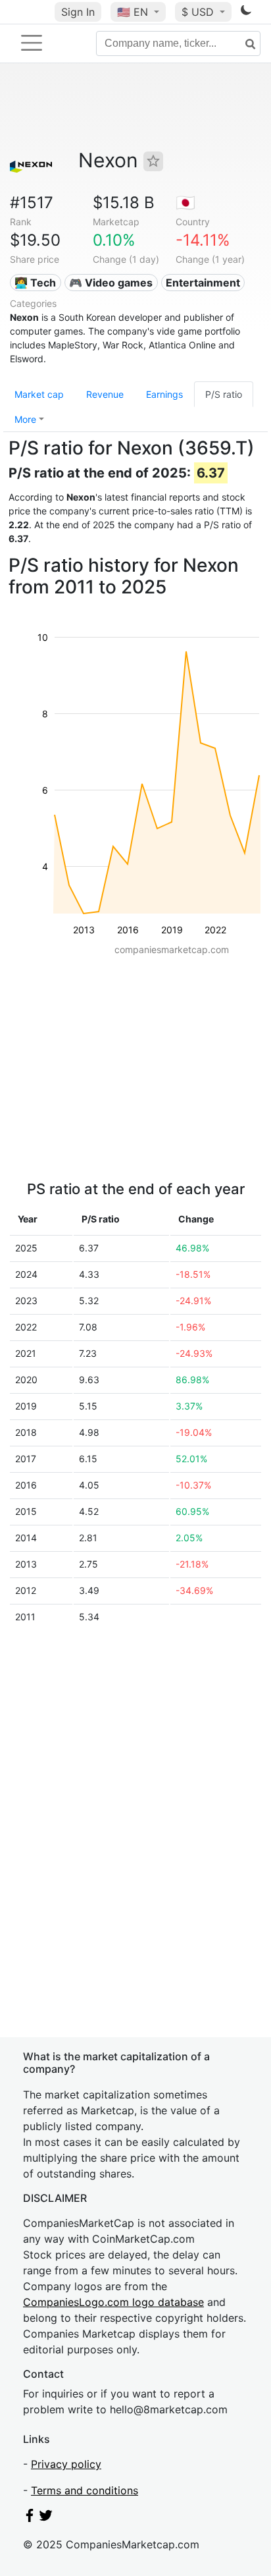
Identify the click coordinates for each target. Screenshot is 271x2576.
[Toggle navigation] (32, 43)
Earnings (164, 394)
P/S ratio (224, 394)
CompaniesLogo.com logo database (113, 2302)
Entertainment (203, 283)
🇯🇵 (185, 203)
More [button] (25, 419)
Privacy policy (66, 2464)
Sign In (78, 12)
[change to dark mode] (246, 13)
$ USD (199, 12)
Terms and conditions (85, 2490)
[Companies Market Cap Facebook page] (30, 2518)
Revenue (105, 394)
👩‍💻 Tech (35, 283)
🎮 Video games (111, 283)
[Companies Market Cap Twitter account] (46, 2518)
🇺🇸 (133, 12)
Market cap (39, 394)
